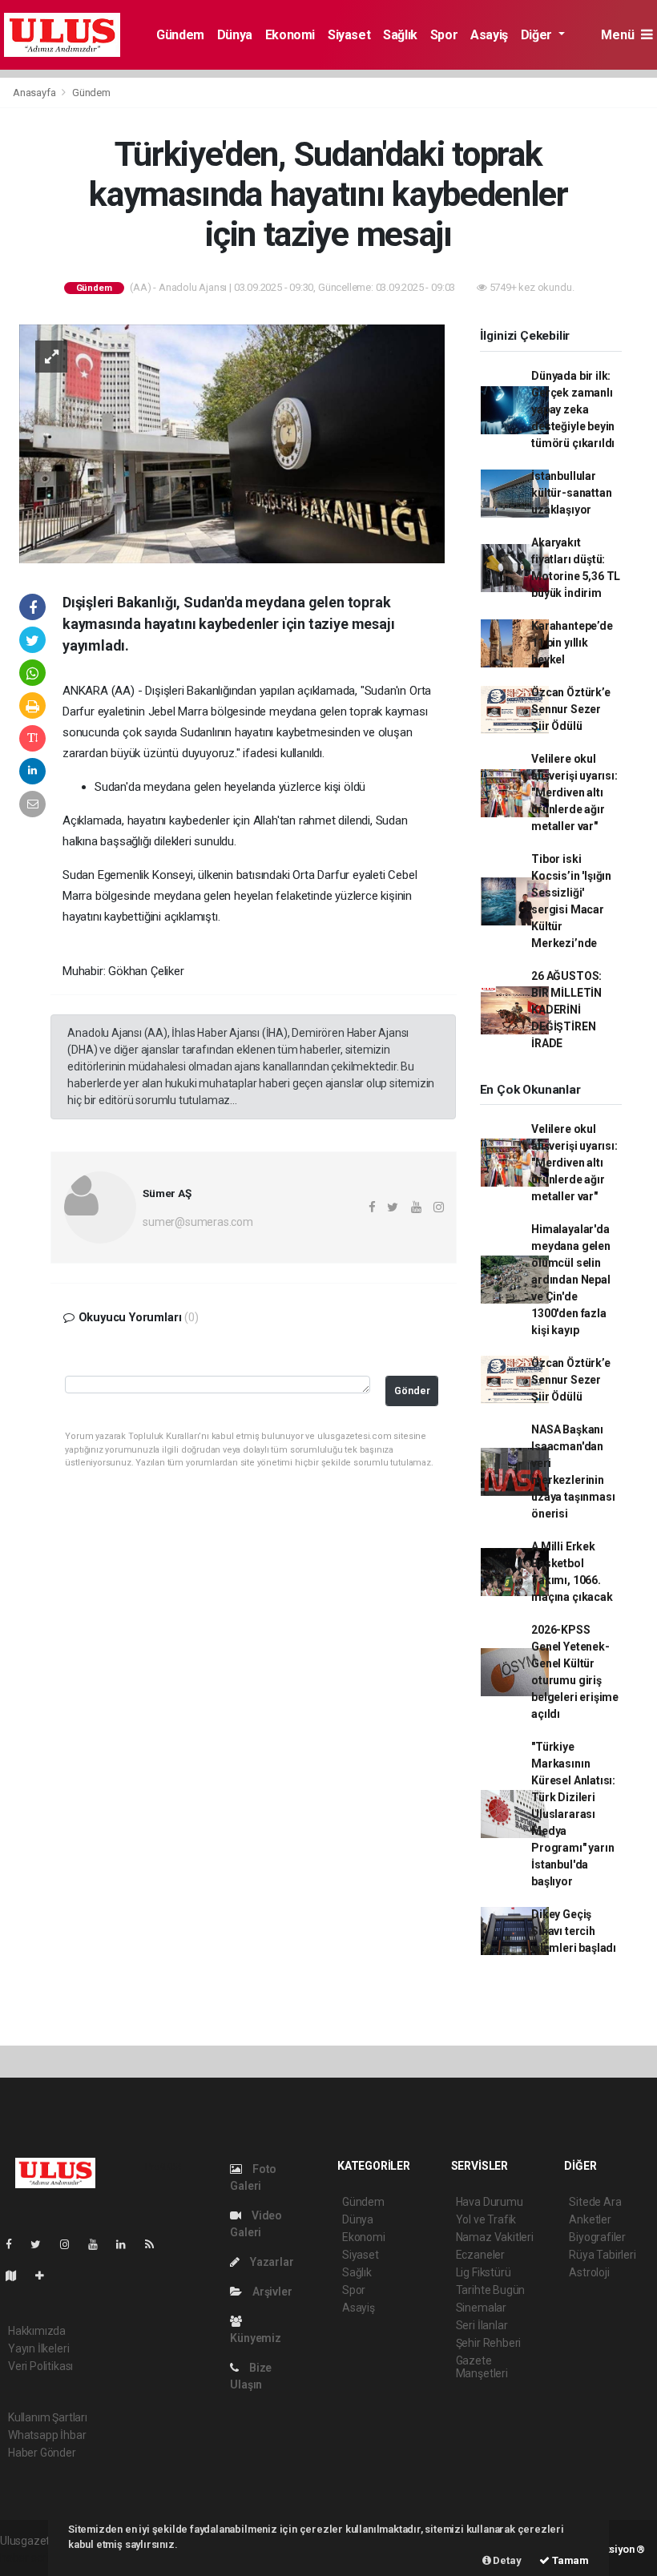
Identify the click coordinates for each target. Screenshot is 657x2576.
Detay (506, 2560)
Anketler (590, 2219)
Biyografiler (597, 2237)
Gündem (180, 35)
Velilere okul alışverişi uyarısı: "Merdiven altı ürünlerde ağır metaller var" (574, 792)
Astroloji (589, 2272)
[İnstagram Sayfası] (71, 2244)
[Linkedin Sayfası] (127, 2244)
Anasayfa (35, 93)
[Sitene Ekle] (46, 2276)
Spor (444, 35)
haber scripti (30, 2558)
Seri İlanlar (482, 2325)
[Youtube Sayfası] (99, 2244)
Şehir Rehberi (489, 2343)
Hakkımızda (37, 2331)
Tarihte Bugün (491, 2290)
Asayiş (489, 35)
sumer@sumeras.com (198, 1222)
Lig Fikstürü (484, 2272)
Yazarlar (270, 2262)
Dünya (235, 35)
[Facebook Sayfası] (15, 2244)
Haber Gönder (42, 2453)
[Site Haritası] (18, 2276)
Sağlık (400, 35)
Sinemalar (481, 2308)
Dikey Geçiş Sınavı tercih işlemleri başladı (574, 1931)
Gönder (412, 1391)
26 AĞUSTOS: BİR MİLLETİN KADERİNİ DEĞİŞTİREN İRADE (566, 1010)
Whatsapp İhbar (47, 2435)
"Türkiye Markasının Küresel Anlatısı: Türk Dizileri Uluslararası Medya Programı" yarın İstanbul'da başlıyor (573, 1814)
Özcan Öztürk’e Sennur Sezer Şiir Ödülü (570, 709)
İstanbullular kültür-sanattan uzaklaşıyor (571, 493)
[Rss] (156, 2244)
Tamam (569, 2560)
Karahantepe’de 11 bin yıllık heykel (572, 643)
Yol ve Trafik (486, 2219)
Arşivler (271, 2292)
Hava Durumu (490, 2202)
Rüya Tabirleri (602, 2255)
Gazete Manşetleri (482, 2367)
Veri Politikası (40, 2366)
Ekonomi (290, 35)
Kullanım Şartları (48, 2417)
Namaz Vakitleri (495, 2237)
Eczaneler (480, 2255)
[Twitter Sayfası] (42, 2244)
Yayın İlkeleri (38, 2348)
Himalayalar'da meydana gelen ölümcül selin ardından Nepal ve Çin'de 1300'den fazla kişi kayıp (571, 1280)
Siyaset (349, 35)
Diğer (538, 35)
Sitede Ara (595, 2202)
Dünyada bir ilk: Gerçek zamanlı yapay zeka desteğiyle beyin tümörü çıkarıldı (573, 409)
